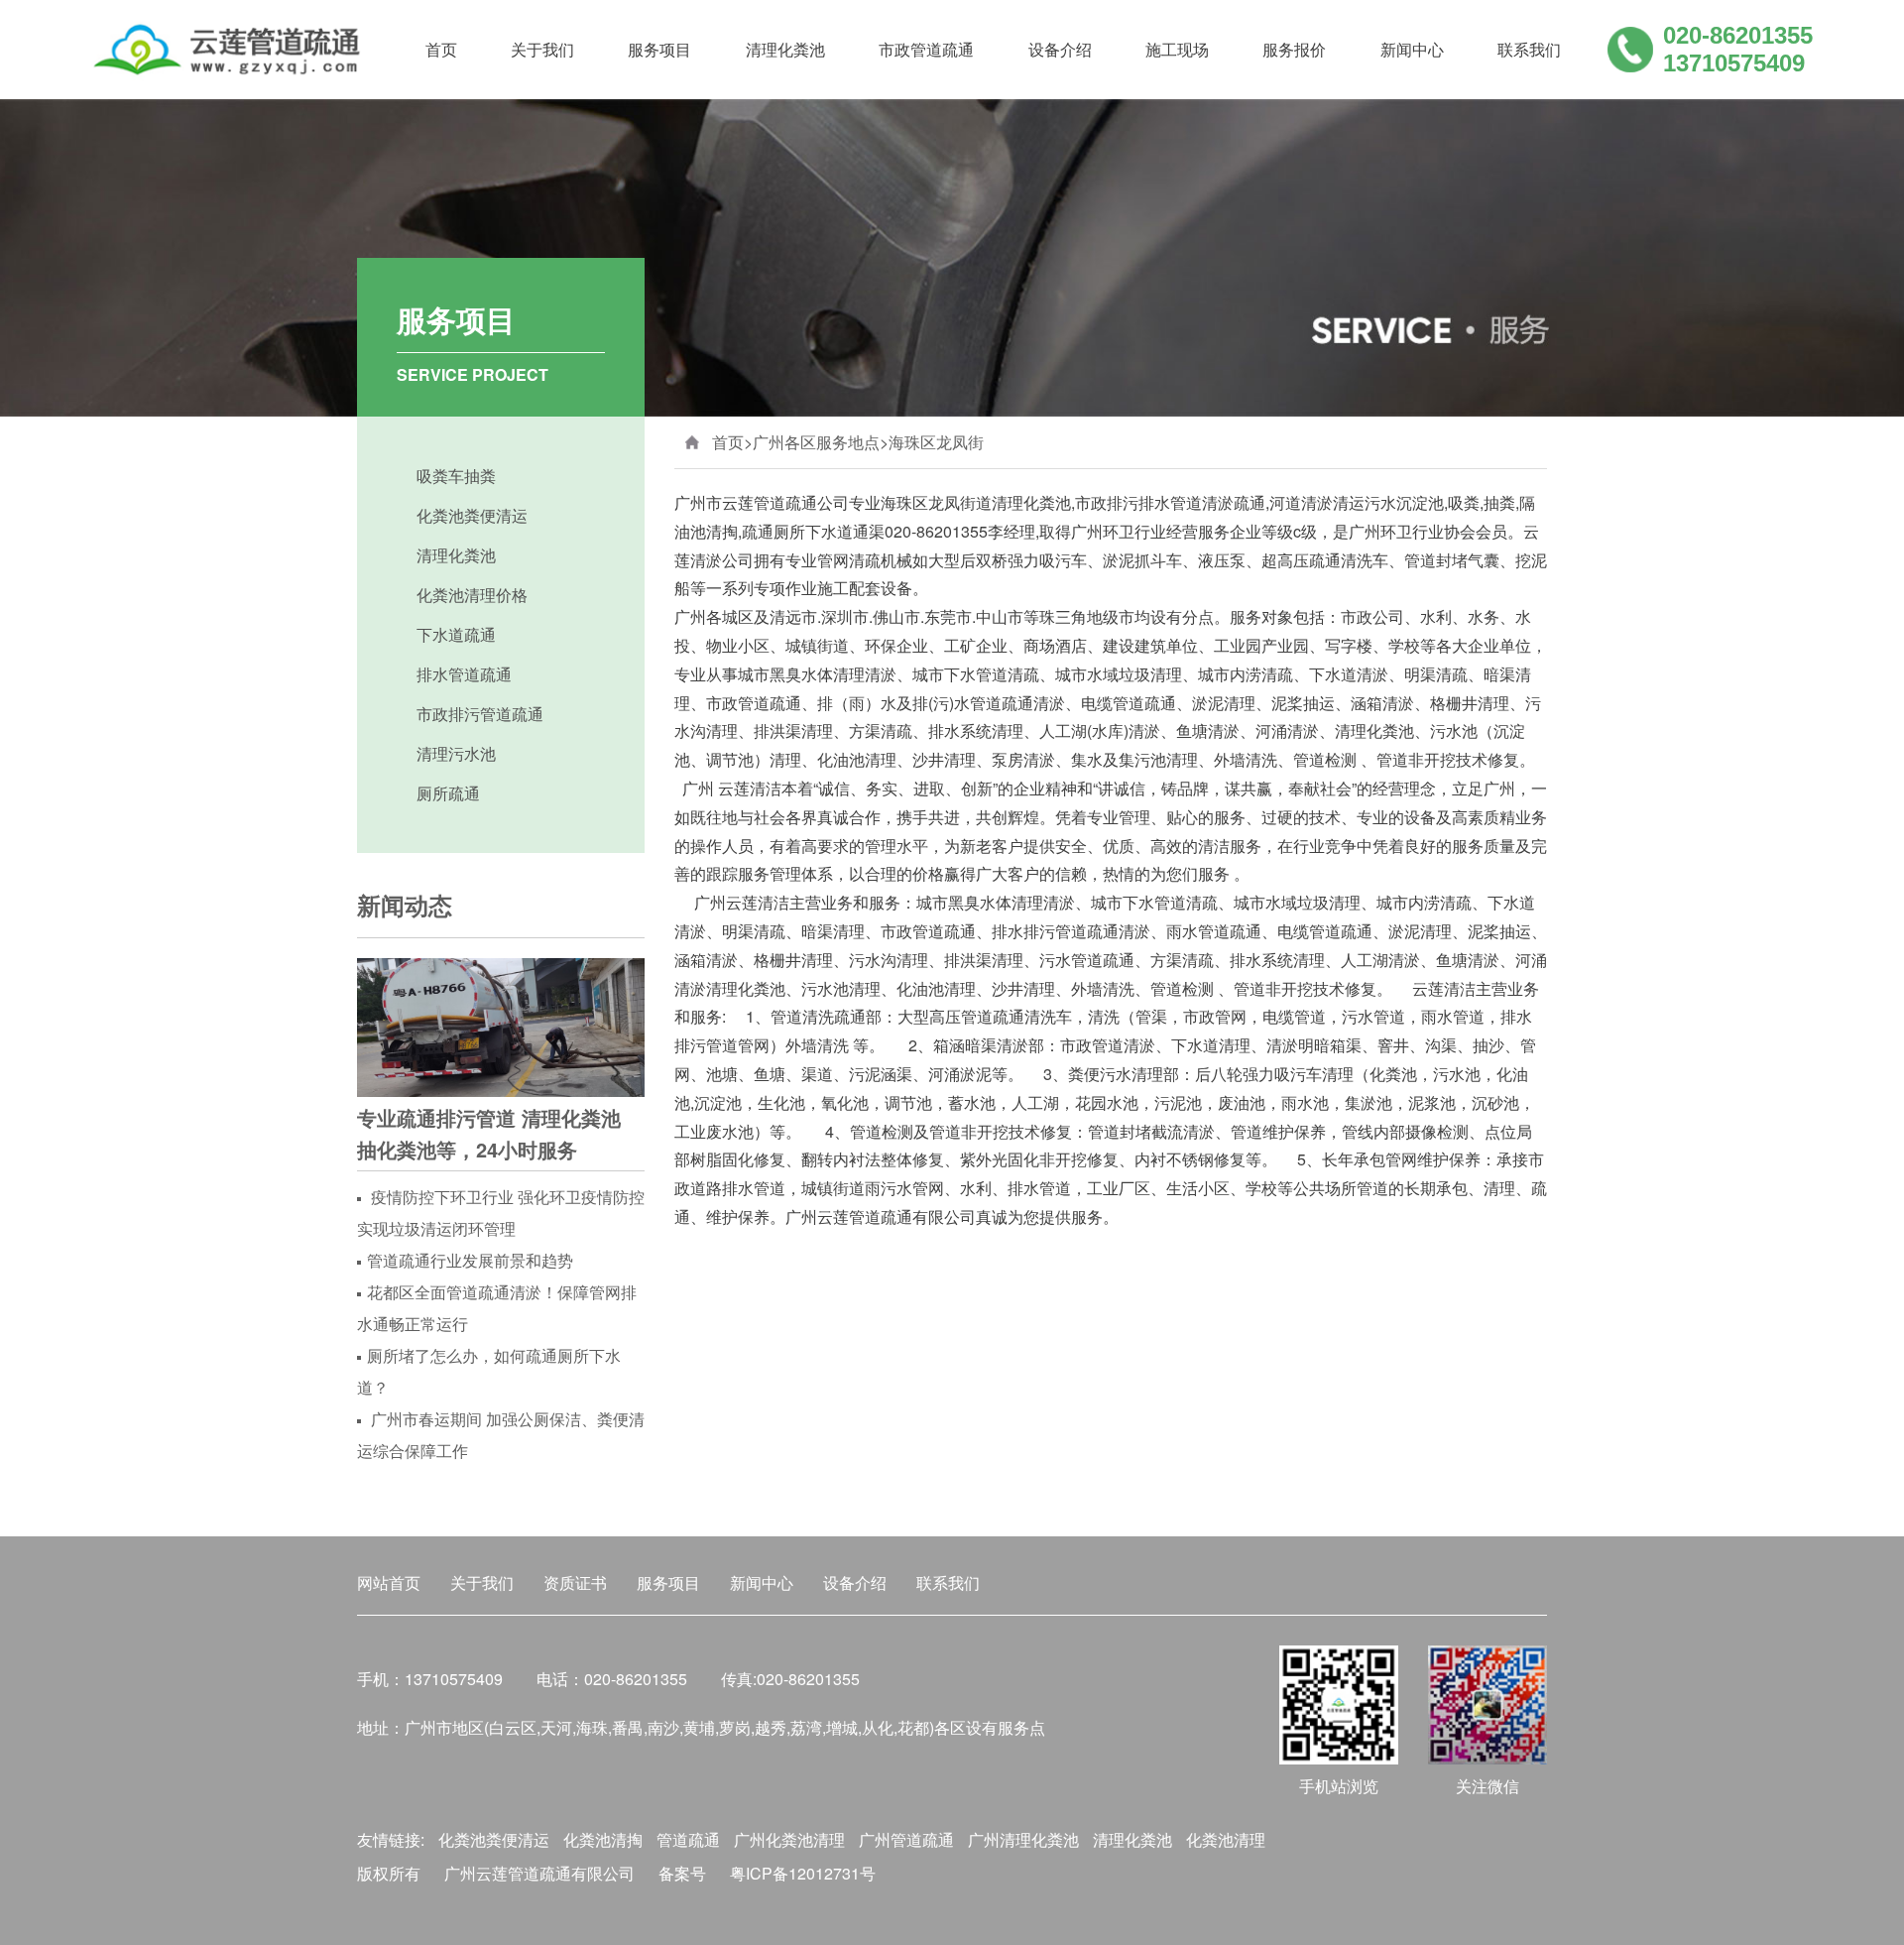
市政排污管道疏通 (480, 714)
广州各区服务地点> (821, 442)
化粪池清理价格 (472, 595)
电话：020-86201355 (612, 1679)
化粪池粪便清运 (472, 515)
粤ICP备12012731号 (803, 1873)
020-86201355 (1738, 35)
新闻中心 (1412, 49)
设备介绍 (1060, 49)
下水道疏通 (456, 634)
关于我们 (542, 49)
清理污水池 (456, 753)
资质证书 (575, 1582)
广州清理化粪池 (1023, 1839)
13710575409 (1734, 63)
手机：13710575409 (430, 1679)
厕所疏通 (448, 793)
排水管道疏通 (464, 674)
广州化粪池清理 (789, 1839)
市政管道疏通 (926, 49)
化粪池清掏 (603, 1839)
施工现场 (1177, 49)
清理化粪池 (785, 49)
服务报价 (1294, 49)
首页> (732, 442)
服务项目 (659, 49)
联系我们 (1529, 49)
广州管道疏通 (906, 1839)
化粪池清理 (1226, 1839)
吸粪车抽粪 (456, 476)
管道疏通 (688, 1839)
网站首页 (389, 1582)
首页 (441, 49)
